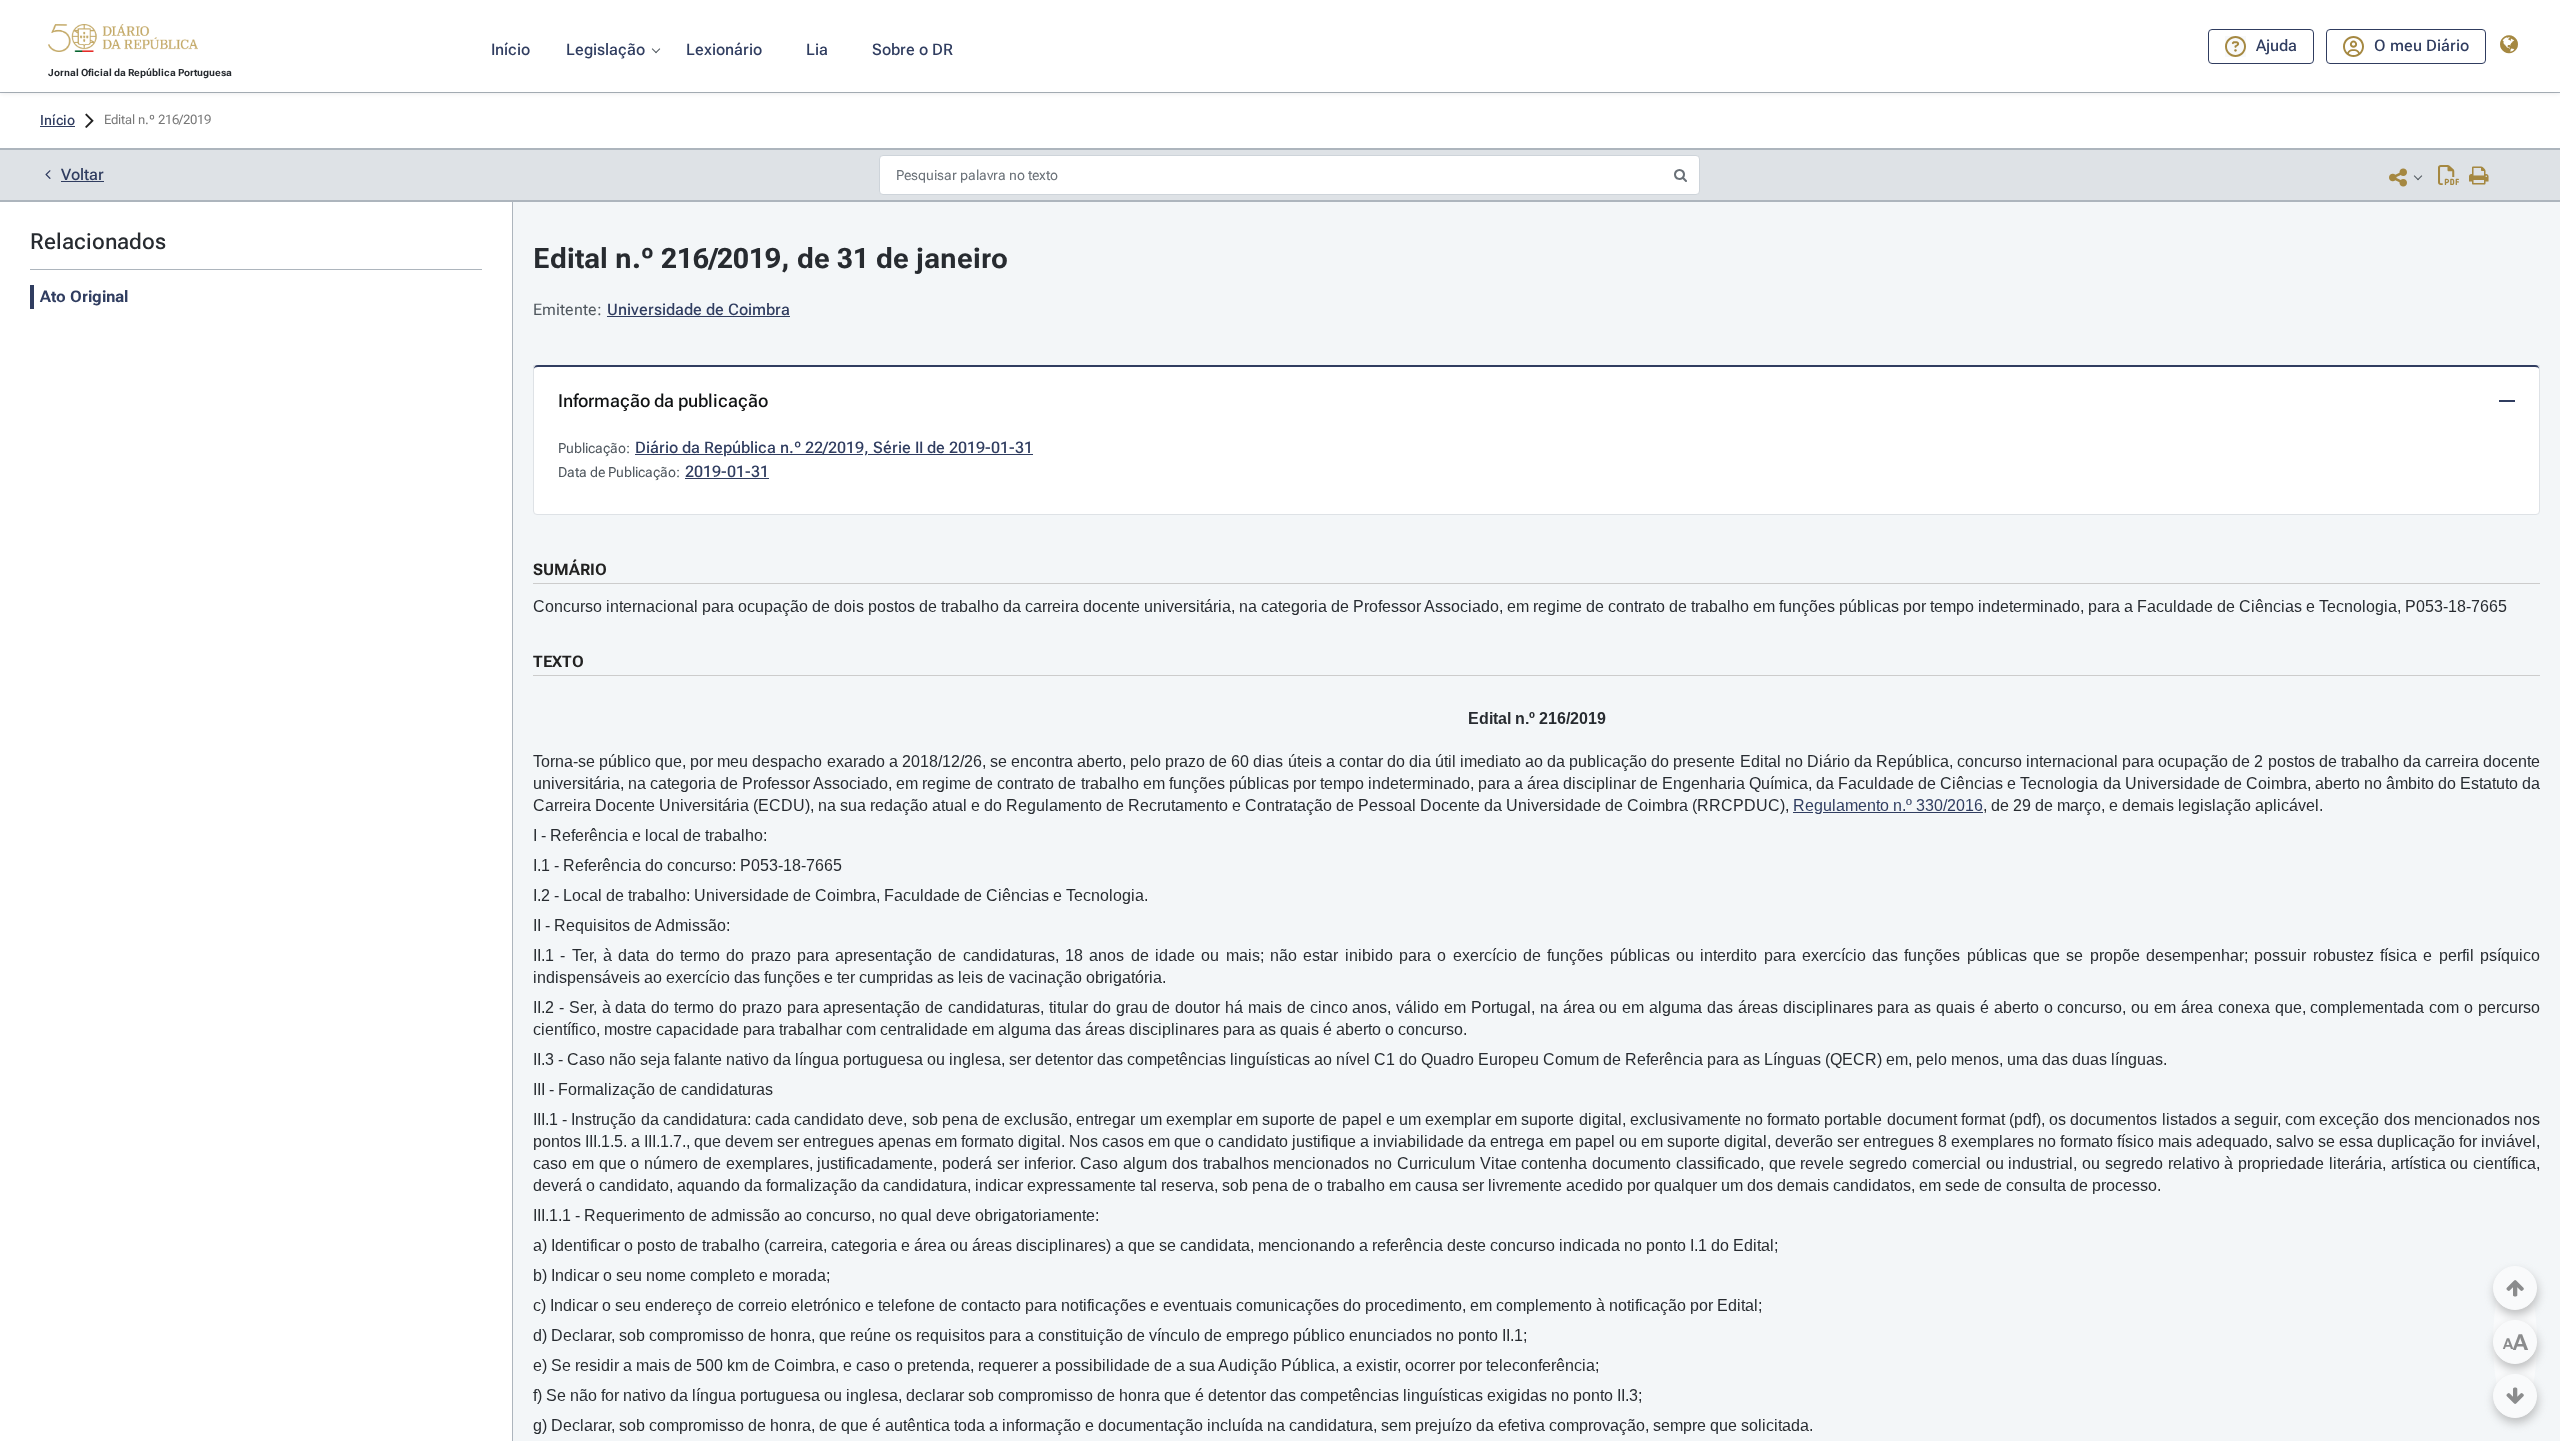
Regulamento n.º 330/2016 (1888, 805)
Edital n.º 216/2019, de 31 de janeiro (770, 258)
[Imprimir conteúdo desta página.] (2479, 177)
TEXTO (558, 661)
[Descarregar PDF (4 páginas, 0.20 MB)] (2448, 177)
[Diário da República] (123, 42)
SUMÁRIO (570, 569)
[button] (123, 41)
